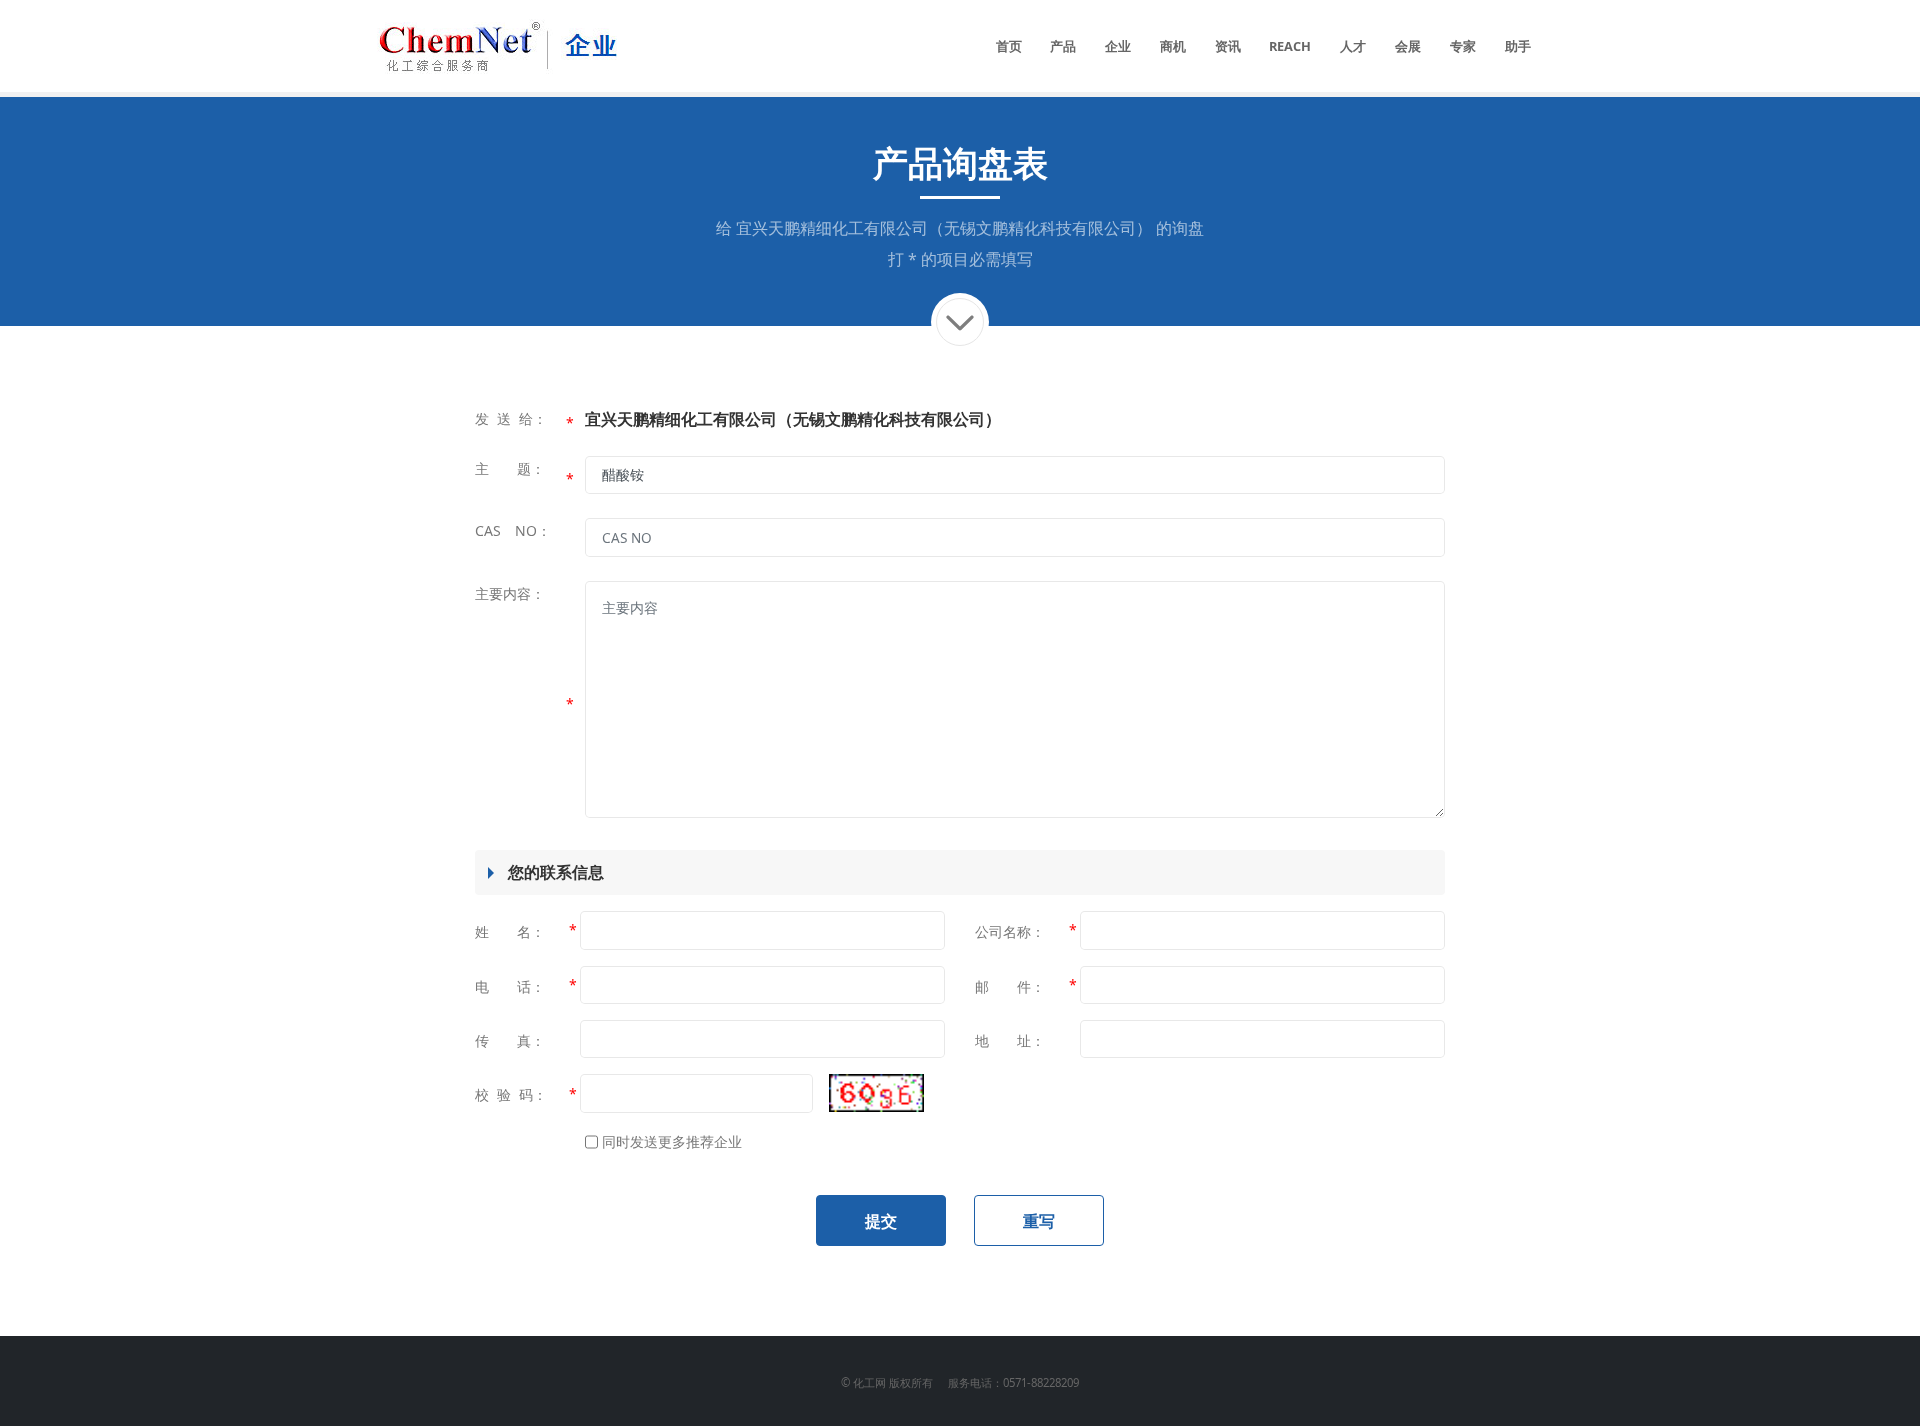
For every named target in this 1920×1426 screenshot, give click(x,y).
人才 (1353, 46)
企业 (1118, 46)
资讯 (1228, 46)
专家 (1463, 46)
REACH (1290, 46)
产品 (1063, 46)
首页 (1009, 46)
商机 (1173, 46)
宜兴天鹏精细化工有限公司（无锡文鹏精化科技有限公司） (944, 228)
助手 (1518, 46)
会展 (1408, 46)
